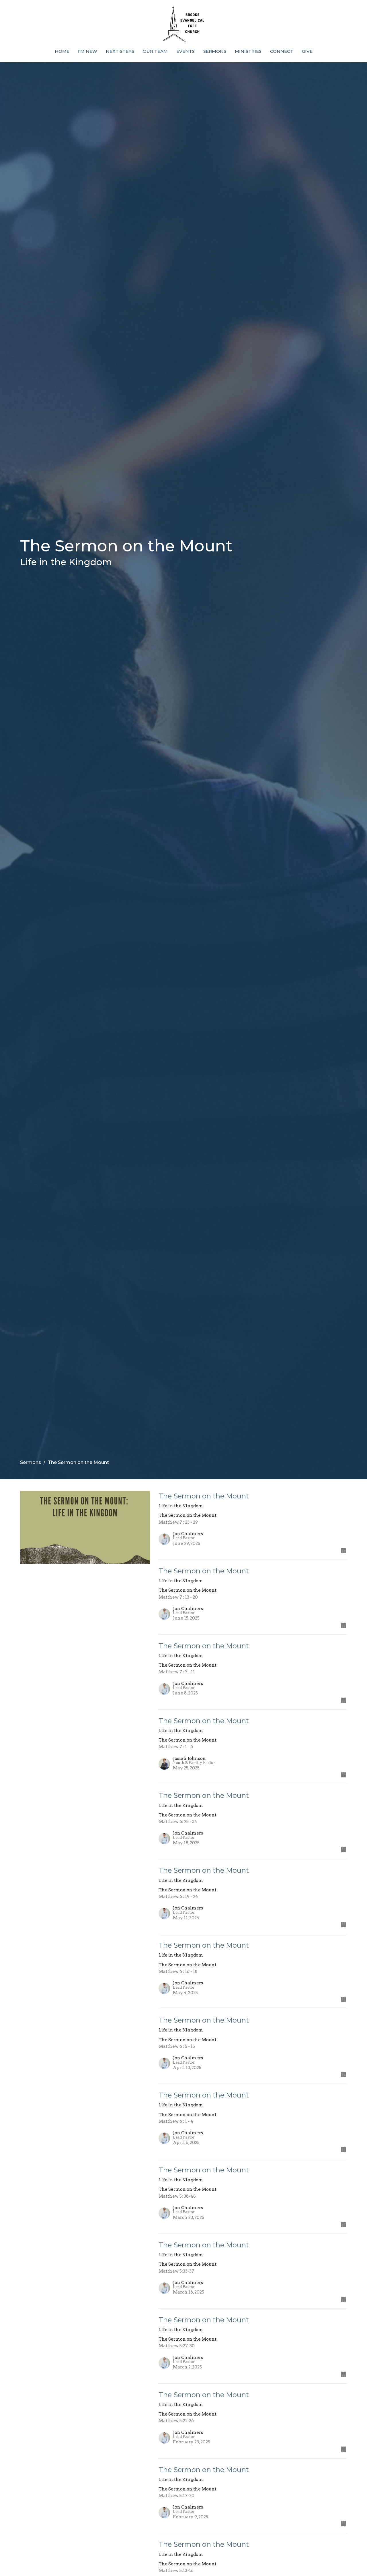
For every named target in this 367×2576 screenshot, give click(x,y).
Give (307, 51)
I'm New (88, 51)
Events (186, 51)
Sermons (215, 51)
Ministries (248, 51)
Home (62, 51)
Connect (282, 51)
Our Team (155, 51)
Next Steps (120, 51)
